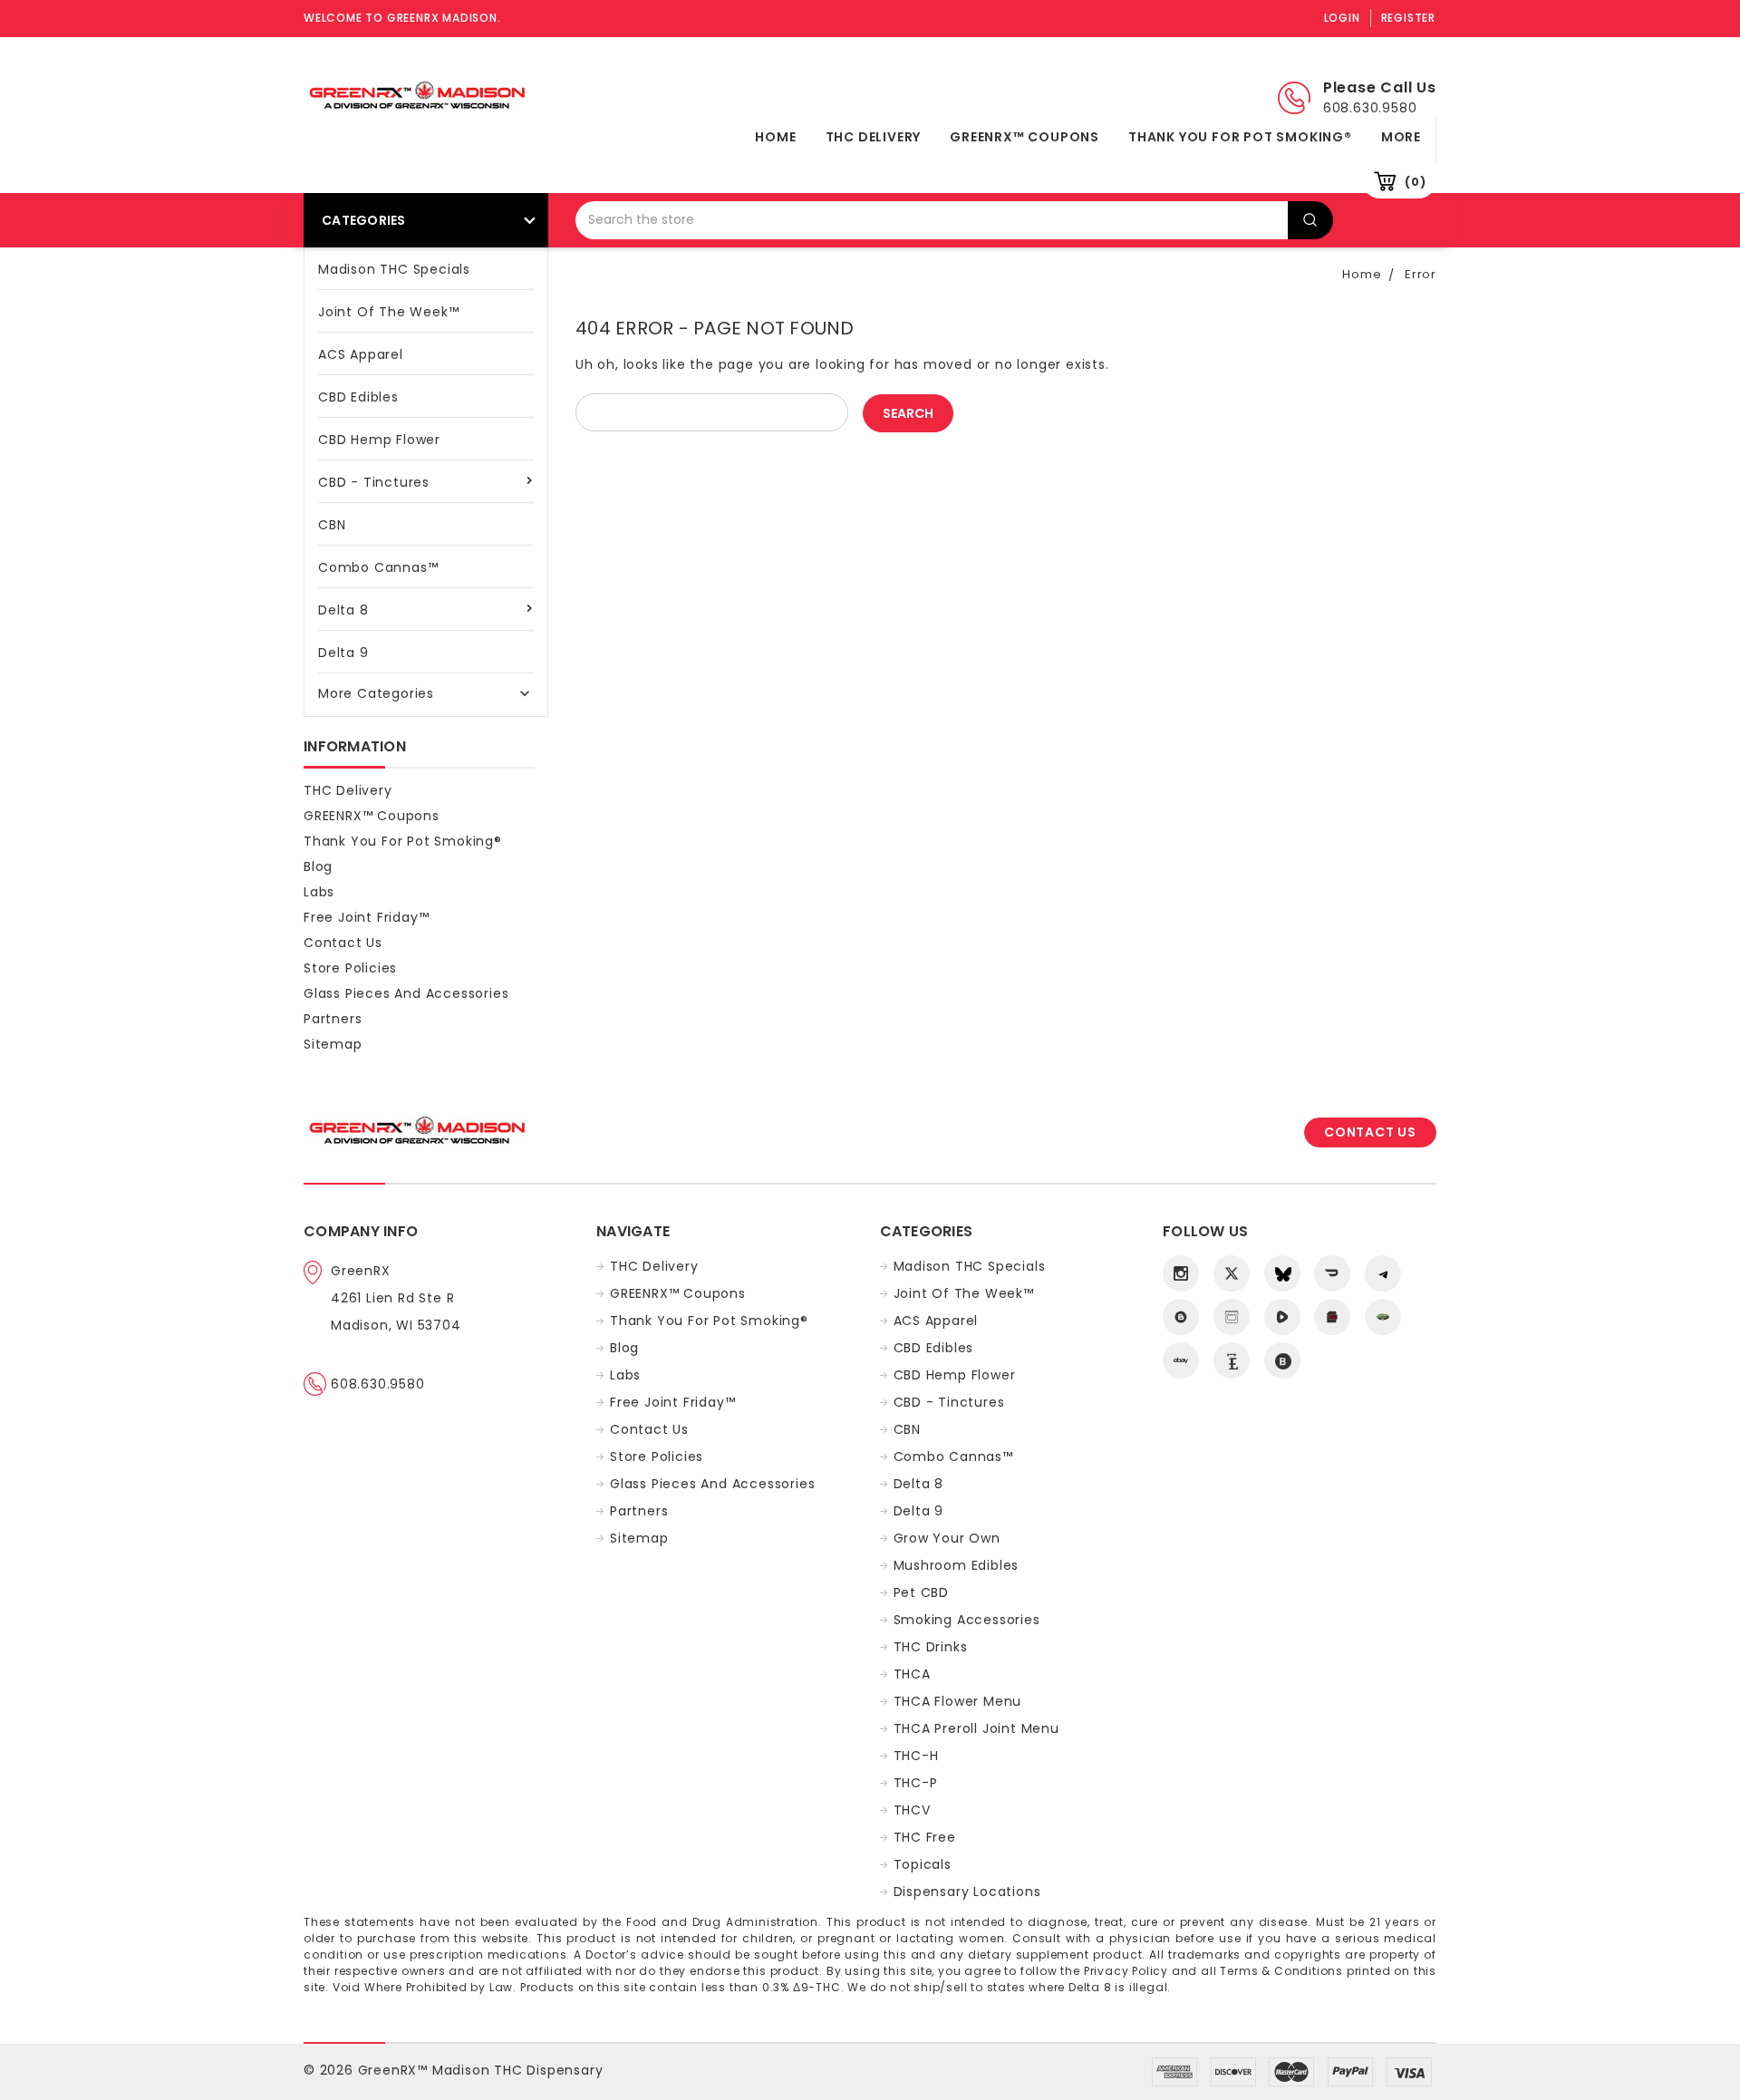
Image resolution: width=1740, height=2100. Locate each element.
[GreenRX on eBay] (1181, 1360)
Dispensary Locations (967, 1892)
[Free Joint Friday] (1383, 1317)
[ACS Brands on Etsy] (1232, 1360)
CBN (332, 525)
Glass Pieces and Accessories (406, 993)
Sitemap (333, 1044)
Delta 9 (343, 653)
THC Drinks (931, 1647)
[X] (1232, 1273)
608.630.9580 (378, 1384)
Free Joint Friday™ (366, 917)
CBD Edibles (358, 397)
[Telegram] (1383, 1273)
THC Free (925, 1837)
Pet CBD (922, 1592)
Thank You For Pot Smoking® (1240, 137)
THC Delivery (874, 137)
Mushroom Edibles (957, 1565)
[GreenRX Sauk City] (1181, 1317)
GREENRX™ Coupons (1025, 137)
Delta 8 (343, 610)
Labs (319, 892)
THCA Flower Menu (958, 1701)
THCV (912, 1810)
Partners (333, 1019)
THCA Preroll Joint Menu (976, 1728)
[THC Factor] (1232, 1317)
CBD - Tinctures (374, 482)
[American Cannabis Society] (1332, 1317)
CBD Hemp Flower (379, 440)
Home (775, 137)
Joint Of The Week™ (388, 312)
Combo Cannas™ (378, 567)
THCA (912, 1674)
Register (1408, 18)
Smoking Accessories (967, 1620)
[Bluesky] (1282, 1273)
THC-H (916, 1756)
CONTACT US (1370, 1132)
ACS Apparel (361, 354)
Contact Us (343, 943)
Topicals (923, 1864)
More (1401, 137)
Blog (318, 866)
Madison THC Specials (394, 269)
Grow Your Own (947, 1538)
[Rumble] (1282, 1317)
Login (1342, 18)
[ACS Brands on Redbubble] (1282, 1360)
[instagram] (1181, 1273)
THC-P (916, 1783)
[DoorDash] (1332, 1273)
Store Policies (350, 968)
